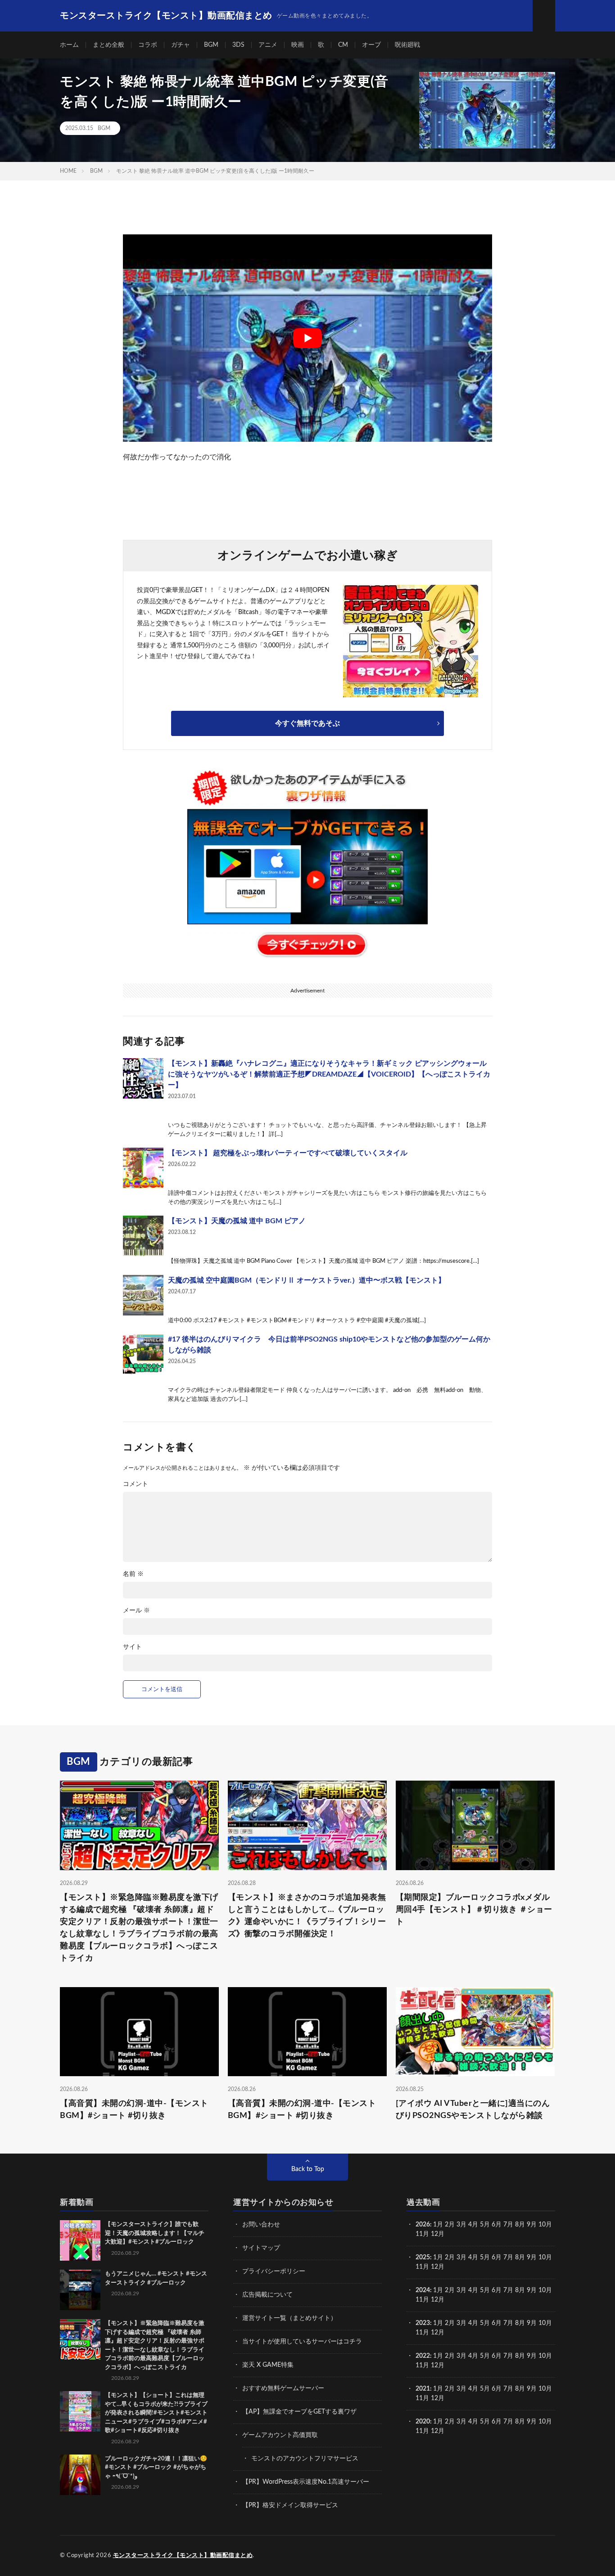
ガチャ (181, 45)
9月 (532, 2257)
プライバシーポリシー (274, 2271)
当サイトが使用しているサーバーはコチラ (302, 2342)
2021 (423, 2389)
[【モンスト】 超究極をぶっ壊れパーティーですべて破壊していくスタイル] (143, 1168)
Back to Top (308, 2169)
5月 (485, 2225)
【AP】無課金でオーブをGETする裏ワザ (299, 2412)
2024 (423, 2290)
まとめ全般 (109, 45)
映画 (298, 45)
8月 (520, 2225)
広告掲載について (267, 2295)
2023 (423, 2323)
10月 (545, 2257)
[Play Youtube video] (307, 338)
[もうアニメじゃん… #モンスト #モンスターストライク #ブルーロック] (80, 2290)
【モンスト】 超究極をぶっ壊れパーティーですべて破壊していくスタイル (288, 1153)
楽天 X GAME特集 (268, 2365)
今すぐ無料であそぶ (307, 723)
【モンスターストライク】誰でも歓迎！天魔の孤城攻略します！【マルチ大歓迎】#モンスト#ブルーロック (155, 2233)
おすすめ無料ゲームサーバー (283, 2388)
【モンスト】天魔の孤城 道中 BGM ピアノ (237, 1221)
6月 (497, 2225)
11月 (422, 2267)
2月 (450, 2225)
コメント (136, 1484)
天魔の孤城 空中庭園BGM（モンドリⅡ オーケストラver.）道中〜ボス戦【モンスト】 (307, 1280)
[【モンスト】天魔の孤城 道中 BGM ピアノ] (143, 1236)
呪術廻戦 (407, 45)
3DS (238, 45)
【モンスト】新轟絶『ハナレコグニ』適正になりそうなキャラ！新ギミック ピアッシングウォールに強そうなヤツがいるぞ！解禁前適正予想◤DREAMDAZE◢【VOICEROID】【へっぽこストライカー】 (329, 1074)
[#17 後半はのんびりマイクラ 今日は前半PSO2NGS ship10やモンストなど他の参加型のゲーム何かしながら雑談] (143, 1354)
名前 (133, 1574)
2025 (423, 2257)
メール (136, 1611)
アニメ (268, 45)
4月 (473, 2225)
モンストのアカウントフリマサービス (305, 2459)
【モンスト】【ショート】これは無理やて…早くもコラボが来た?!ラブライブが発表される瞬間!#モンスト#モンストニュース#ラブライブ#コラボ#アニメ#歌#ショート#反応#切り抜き (156, 2413)
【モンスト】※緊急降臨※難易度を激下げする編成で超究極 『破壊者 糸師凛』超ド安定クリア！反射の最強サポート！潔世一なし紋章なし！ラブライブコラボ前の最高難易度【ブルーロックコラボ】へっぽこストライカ (139, 1928)
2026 (423, 2225)
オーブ (371, 45)
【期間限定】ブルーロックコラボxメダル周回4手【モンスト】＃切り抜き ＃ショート (474, 1910)
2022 (423, 2356)
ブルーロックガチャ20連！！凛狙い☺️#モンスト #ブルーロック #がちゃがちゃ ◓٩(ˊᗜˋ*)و (156, 2468)
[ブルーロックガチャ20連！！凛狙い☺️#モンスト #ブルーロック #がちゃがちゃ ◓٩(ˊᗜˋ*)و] (80, 2475)
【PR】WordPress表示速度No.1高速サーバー (306, 2482)
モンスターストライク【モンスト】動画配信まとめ (183, 2556)
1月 (438, 2225)
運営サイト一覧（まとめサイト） (289, 2318)
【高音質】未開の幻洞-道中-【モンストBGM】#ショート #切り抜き (134, 2110)
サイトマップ (261, 2248)
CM (343, 45)
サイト (132, 1647)
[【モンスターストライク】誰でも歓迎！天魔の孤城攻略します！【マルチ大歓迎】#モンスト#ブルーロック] (80, 2240)
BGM (211, 45)
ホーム (69, 45)
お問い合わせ (261, 2225)
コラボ (148, 45)
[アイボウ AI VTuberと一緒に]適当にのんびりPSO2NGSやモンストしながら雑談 (473, 2110)
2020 (423, 2422)
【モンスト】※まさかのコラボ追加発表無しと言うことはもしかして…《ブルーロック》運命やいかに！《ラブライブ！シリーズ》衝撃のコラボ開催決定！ (307, 1916)
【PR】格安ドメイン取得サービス (290, 2505)
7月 (508, 2225)
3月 (461, 2225)
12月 (438, 2267)
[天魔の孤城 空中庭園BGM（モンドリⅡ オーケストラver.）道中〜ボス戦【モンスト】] (143, 1295)
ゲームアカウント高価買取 (280, 2435)
